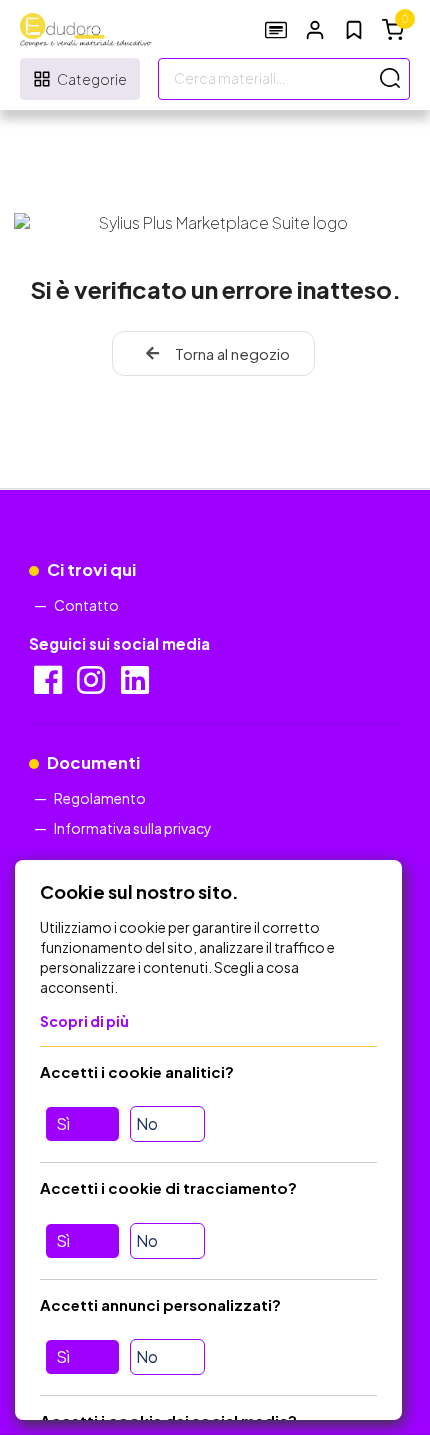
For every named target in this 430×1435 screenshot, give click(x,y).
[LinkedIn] (136, 686)
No (147, 1123)
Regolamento (100, 798)
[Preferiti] (354, 30)
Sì (63, 1123)
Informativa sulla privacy (133, 828)
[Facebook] (49, 686)
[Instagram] (92, 686)
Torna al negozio (232, 353)
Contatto (86, 605)
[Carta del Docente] (276, 29)
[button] (315, 29)
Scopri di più (84, 1021)
